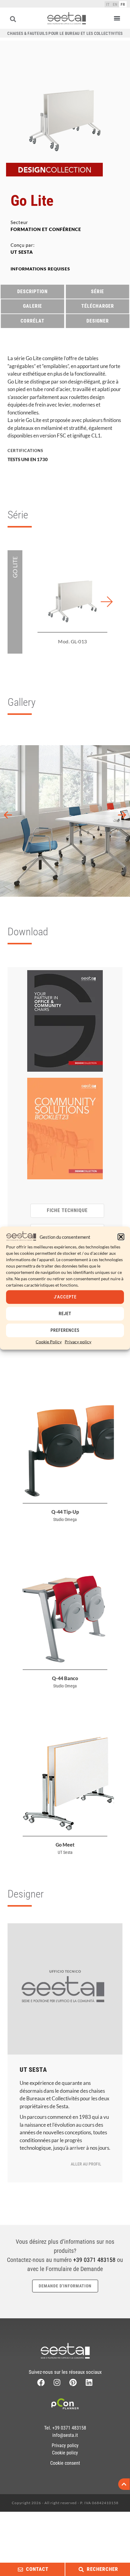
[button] (121, 1237)
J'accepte (65, 1297)
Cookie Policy (49, 1341)
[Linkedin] (89, 2382)
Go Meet (65, 1845)
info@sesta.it (65, 2435)
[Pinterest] (73, 2382)
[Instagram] (57, 2382)
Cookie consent (65, 2463)
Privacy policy (78, 1341)
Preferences (65, 1330)
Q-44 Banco (65, 1678)
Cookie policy (65, 2453)
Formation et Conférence (46, 229)
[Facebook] (41, 2382)
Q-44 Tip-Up (65, 1512)
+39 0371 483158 (94, 2260)
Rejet (65, 1314)
